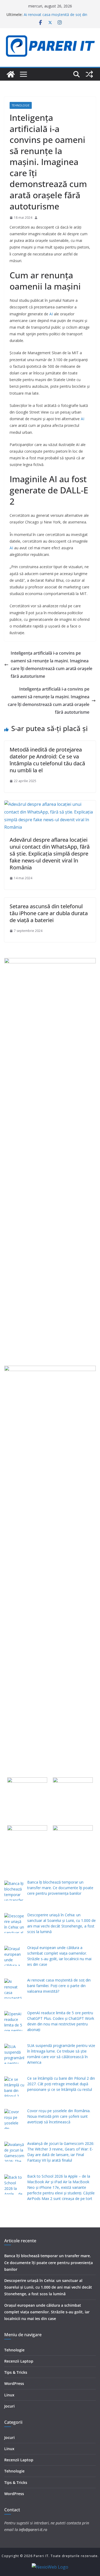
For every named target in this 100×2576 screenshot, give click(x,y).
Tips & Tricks (16, 2372)
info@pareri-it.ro (33, 2530)
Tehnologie (21, 105)
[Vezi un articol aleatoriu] (89, 74)
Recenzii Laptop (19, 2361)
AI (51, 314)
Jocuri (9, 2406)
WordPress (14, 2383)
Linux (9, 2395)
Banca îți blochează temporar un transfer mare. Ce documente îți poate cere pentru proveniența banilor (49, 2262)
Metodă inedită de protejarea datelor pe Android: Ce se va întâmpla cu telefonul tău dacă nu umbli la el (47, 760)
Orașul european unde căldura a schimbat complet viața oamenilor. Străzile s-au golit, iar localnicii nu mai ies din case (47, 2312)
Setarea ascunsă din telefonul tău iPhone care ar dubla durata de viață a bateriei (49, 913)
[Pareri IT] (11, 74)
